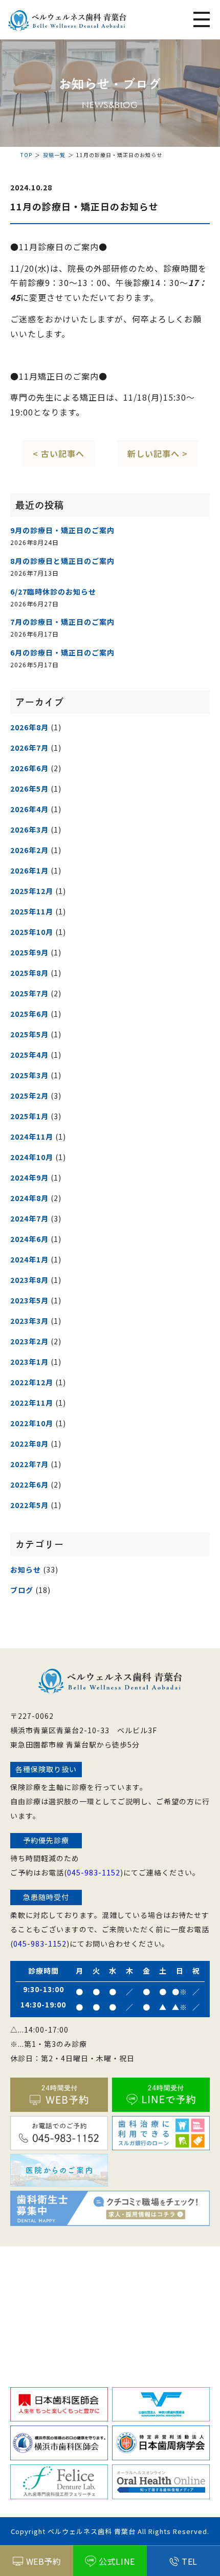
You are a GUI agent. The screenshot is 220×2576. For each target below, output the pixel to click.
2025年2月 (29, 1096)
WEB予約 (44, 2561)
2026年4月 (29, 809)
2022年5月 (29, 1505)
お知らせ (26, 1569)
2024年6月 (29, 1239)
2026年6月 (29, 768)
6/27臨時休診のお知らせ (53, 592)
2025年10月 (32, 932)
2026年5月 (29, 789)
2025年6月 (29, 1014)
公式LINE (117, 2561)
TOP (26, 155)
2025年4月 (29, 1055)
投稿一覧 (54, 155)
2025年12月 (32, 891)
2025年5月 (29, 1034)
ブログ (22, 1590)
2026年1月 (29, 870)
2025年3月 (29, 1075)
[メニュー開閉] (202, 20)
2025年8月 (29, 973)
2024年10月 (32, 1157)
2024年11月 (32, 1137)
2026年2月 (29, 850)
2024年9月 (29, 1177)
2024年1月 (29, 1259)
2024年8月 (29, 1198)
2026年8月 (29, 727)
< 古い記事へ (59, 453)
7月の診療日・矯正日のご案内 (62, 622)
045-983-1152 (94, 1872)
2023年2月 (29, 1341)
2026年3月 (29, 829)
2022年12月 (32, 1382)
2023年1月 (29, 1362)
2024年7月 (29, 1218)
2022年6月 (29, 1485)
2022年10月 (32, 1423)
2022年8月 (29, 1444)
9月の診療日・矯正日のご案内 (62, 530)
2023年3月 (29, 1321)
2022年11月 (32, 1403)
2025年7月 (29, 993)
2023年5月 (29, 1300)
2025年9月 (29, 952)
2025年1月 (29, 1116)
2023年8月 (29, 1280)
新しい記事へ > (158, 453)
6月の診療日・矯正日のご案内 (62, 652)
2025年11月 (32, 911)
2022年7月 (29, 1464)
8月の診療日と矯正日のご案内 (62, 561)
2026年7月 (29, 748)
